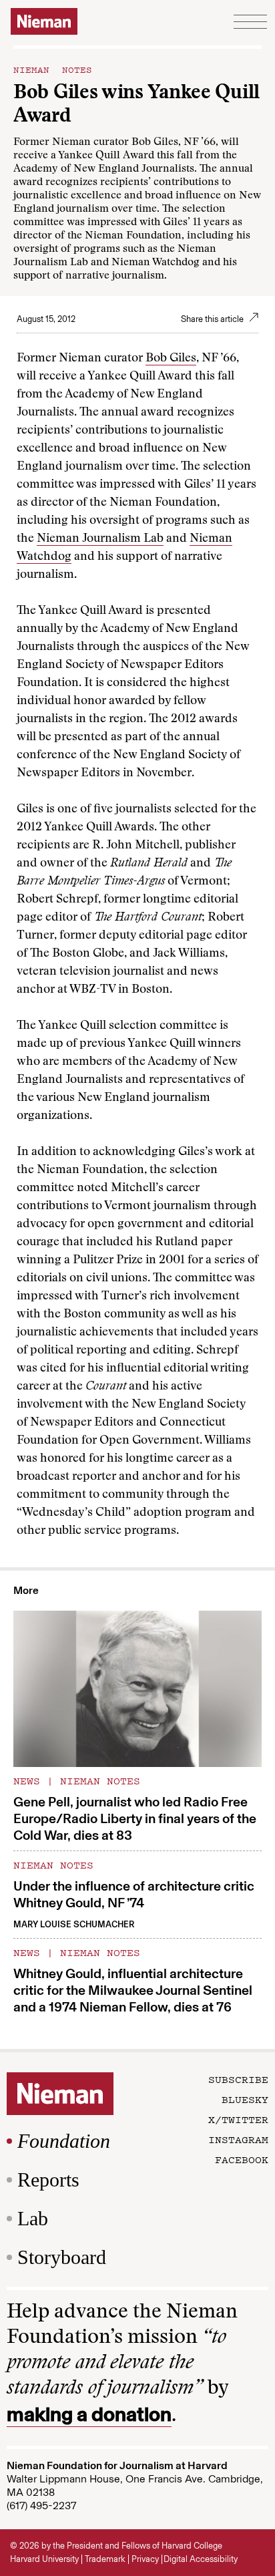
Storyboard (62, 2257)
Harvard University (44, 2559)
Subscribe (238, 2079)
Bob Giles (171, 359)
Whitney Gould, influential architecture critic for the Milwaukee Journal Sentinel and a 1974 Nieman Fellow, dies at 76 (133, 1990)
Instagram (238, 2139)
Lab (33, 2218)
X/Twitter (238, 2119)
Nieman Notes (53, 69)
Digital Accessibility (201, 2559)
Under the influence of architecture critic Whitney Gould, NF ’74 (134, 1894)
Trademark (105, 2559)
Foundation (64, 2141)
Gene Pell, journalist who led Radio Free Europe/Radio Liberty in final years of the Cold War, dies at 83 (135, 1818)
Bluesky (245, 2099)
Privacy (145, 2559)
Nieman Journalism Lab (100, 539)
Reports (48, 2180)
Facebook (242, 2159)
